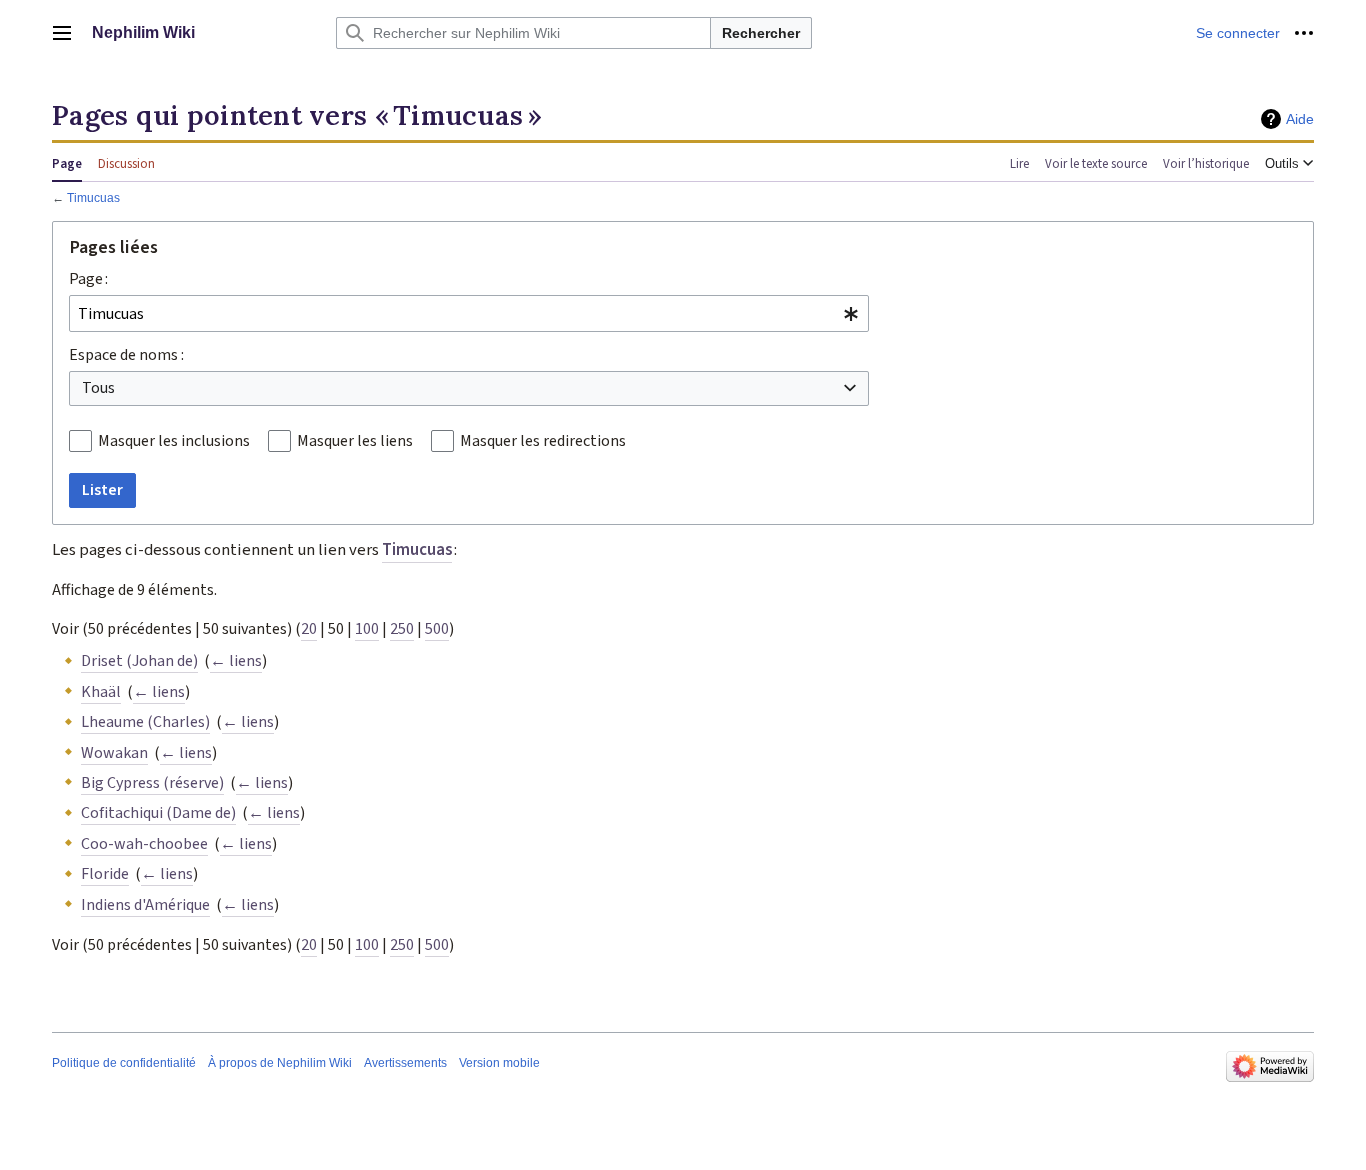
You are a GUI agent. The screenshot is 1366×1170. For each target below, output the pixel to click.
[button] (62, 33)
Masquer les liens (355, 441)
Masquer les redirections (543, 441)
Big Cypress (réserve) (152, 783)
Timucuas (93, 197)
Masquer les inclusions (174, 441)
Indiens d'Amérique (145, 905)
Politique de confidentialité (124, 1063)
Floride (105, 874)
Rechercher (761, 33)
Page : (88, 279)
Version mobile (499, 1063)
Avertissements (405, 1063)
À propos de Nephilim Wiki (280, 1063)
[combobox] (469, 313)
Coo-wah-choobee (144, 844)
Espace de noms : (126, 355)
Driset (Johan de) (139, 661)
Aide (1300, 119)
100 (367, 629)
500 (437, 629)
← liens (236, 661)
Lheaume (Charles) (145, 722)
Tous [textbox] (98, 388)
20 (309, 629)
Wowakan (114, 753)
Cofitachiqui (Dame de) (158, 813)
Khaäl (101, 692)
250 (402, 629)
